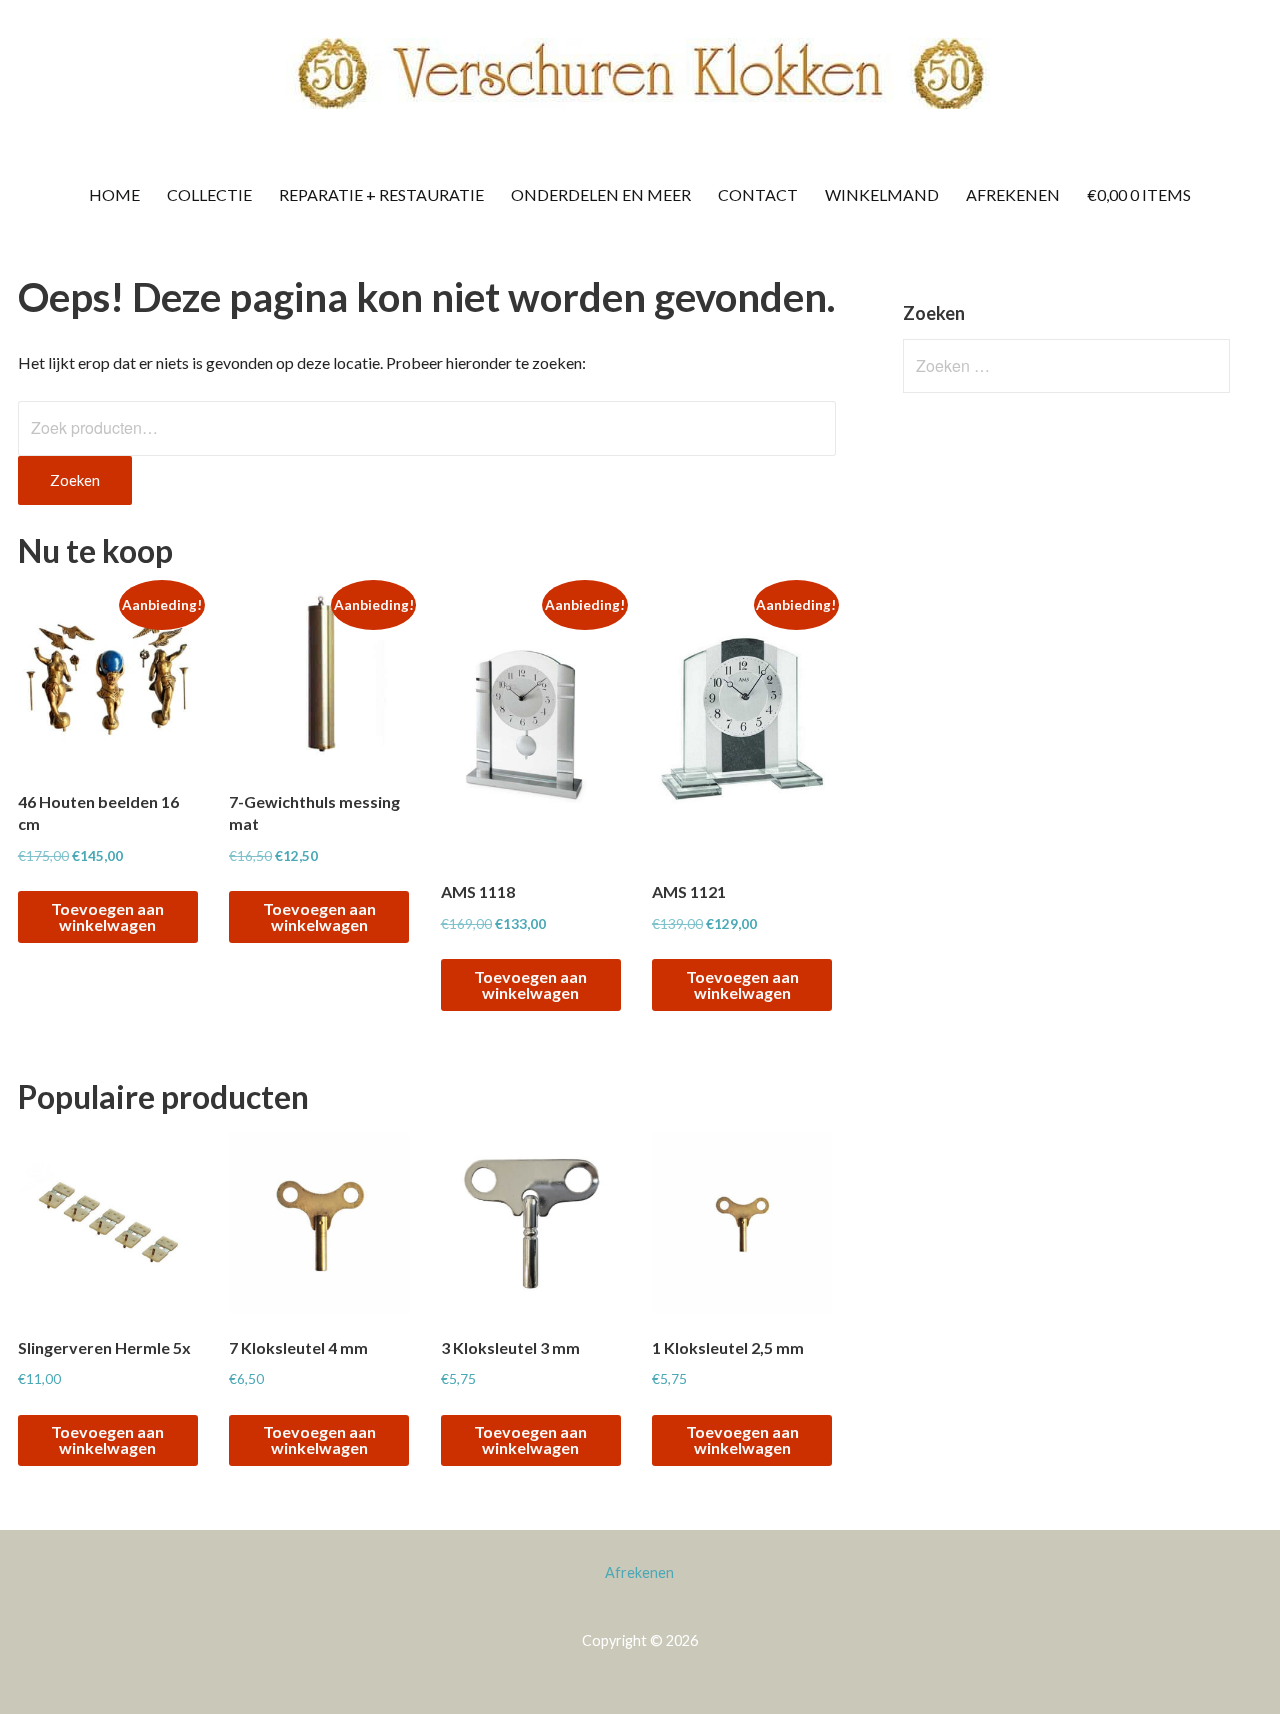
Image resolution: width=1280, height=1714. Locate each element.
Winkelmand (882, 194)
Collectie (209, 194)
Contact (758, 194)
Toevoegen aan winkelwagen (107, 916)
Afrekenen (1013, 194)
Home (114, 194)
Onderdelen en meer (601, 194)
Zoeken (75, 480)
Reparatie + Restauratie (381, 194)
